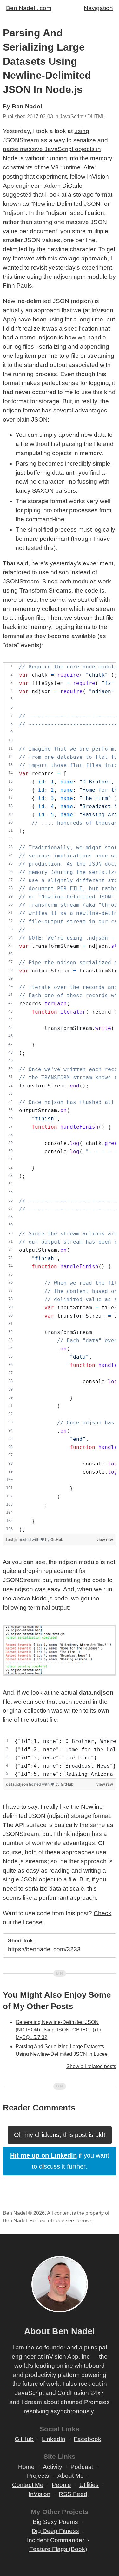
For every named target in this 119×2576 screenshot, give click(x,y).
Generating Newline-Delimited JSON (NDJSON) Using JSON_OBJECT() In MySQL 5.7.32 (58, 2030)
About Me (71, 2476)
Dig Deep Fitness (55, 2531)
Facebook (87, 2439)
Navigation (98, 8)
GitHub (57, 1540)
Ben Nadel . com (29, 8)
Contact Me (28, 2485)
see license (79, 2221)
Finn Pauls (17, 286)
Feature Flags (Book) (58, 2549)
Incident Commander (56, 2540)
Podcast (82, 2467)
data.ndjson (17, 1784)
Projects (38, 2476)
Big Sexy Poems (55, 2522)
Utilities (89, 2485)
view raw (105, 1540)
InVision (40, 2494)
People (61, 2485)
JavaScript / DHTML (82, 116)
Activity (53, 2467)
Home (26, 2467)
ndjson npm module (81, 277)
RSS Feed (73, 2494)
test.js (12, 1540)
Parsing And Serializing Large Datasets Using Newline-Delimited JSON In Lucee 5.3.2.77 (62, 2054)
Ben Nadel (27, 106)
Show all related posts (91, 2066)
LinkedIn (54, 2439)
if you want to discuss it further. (60, 2161)
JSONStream (21, 1834)
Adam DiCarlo (63, 186)
